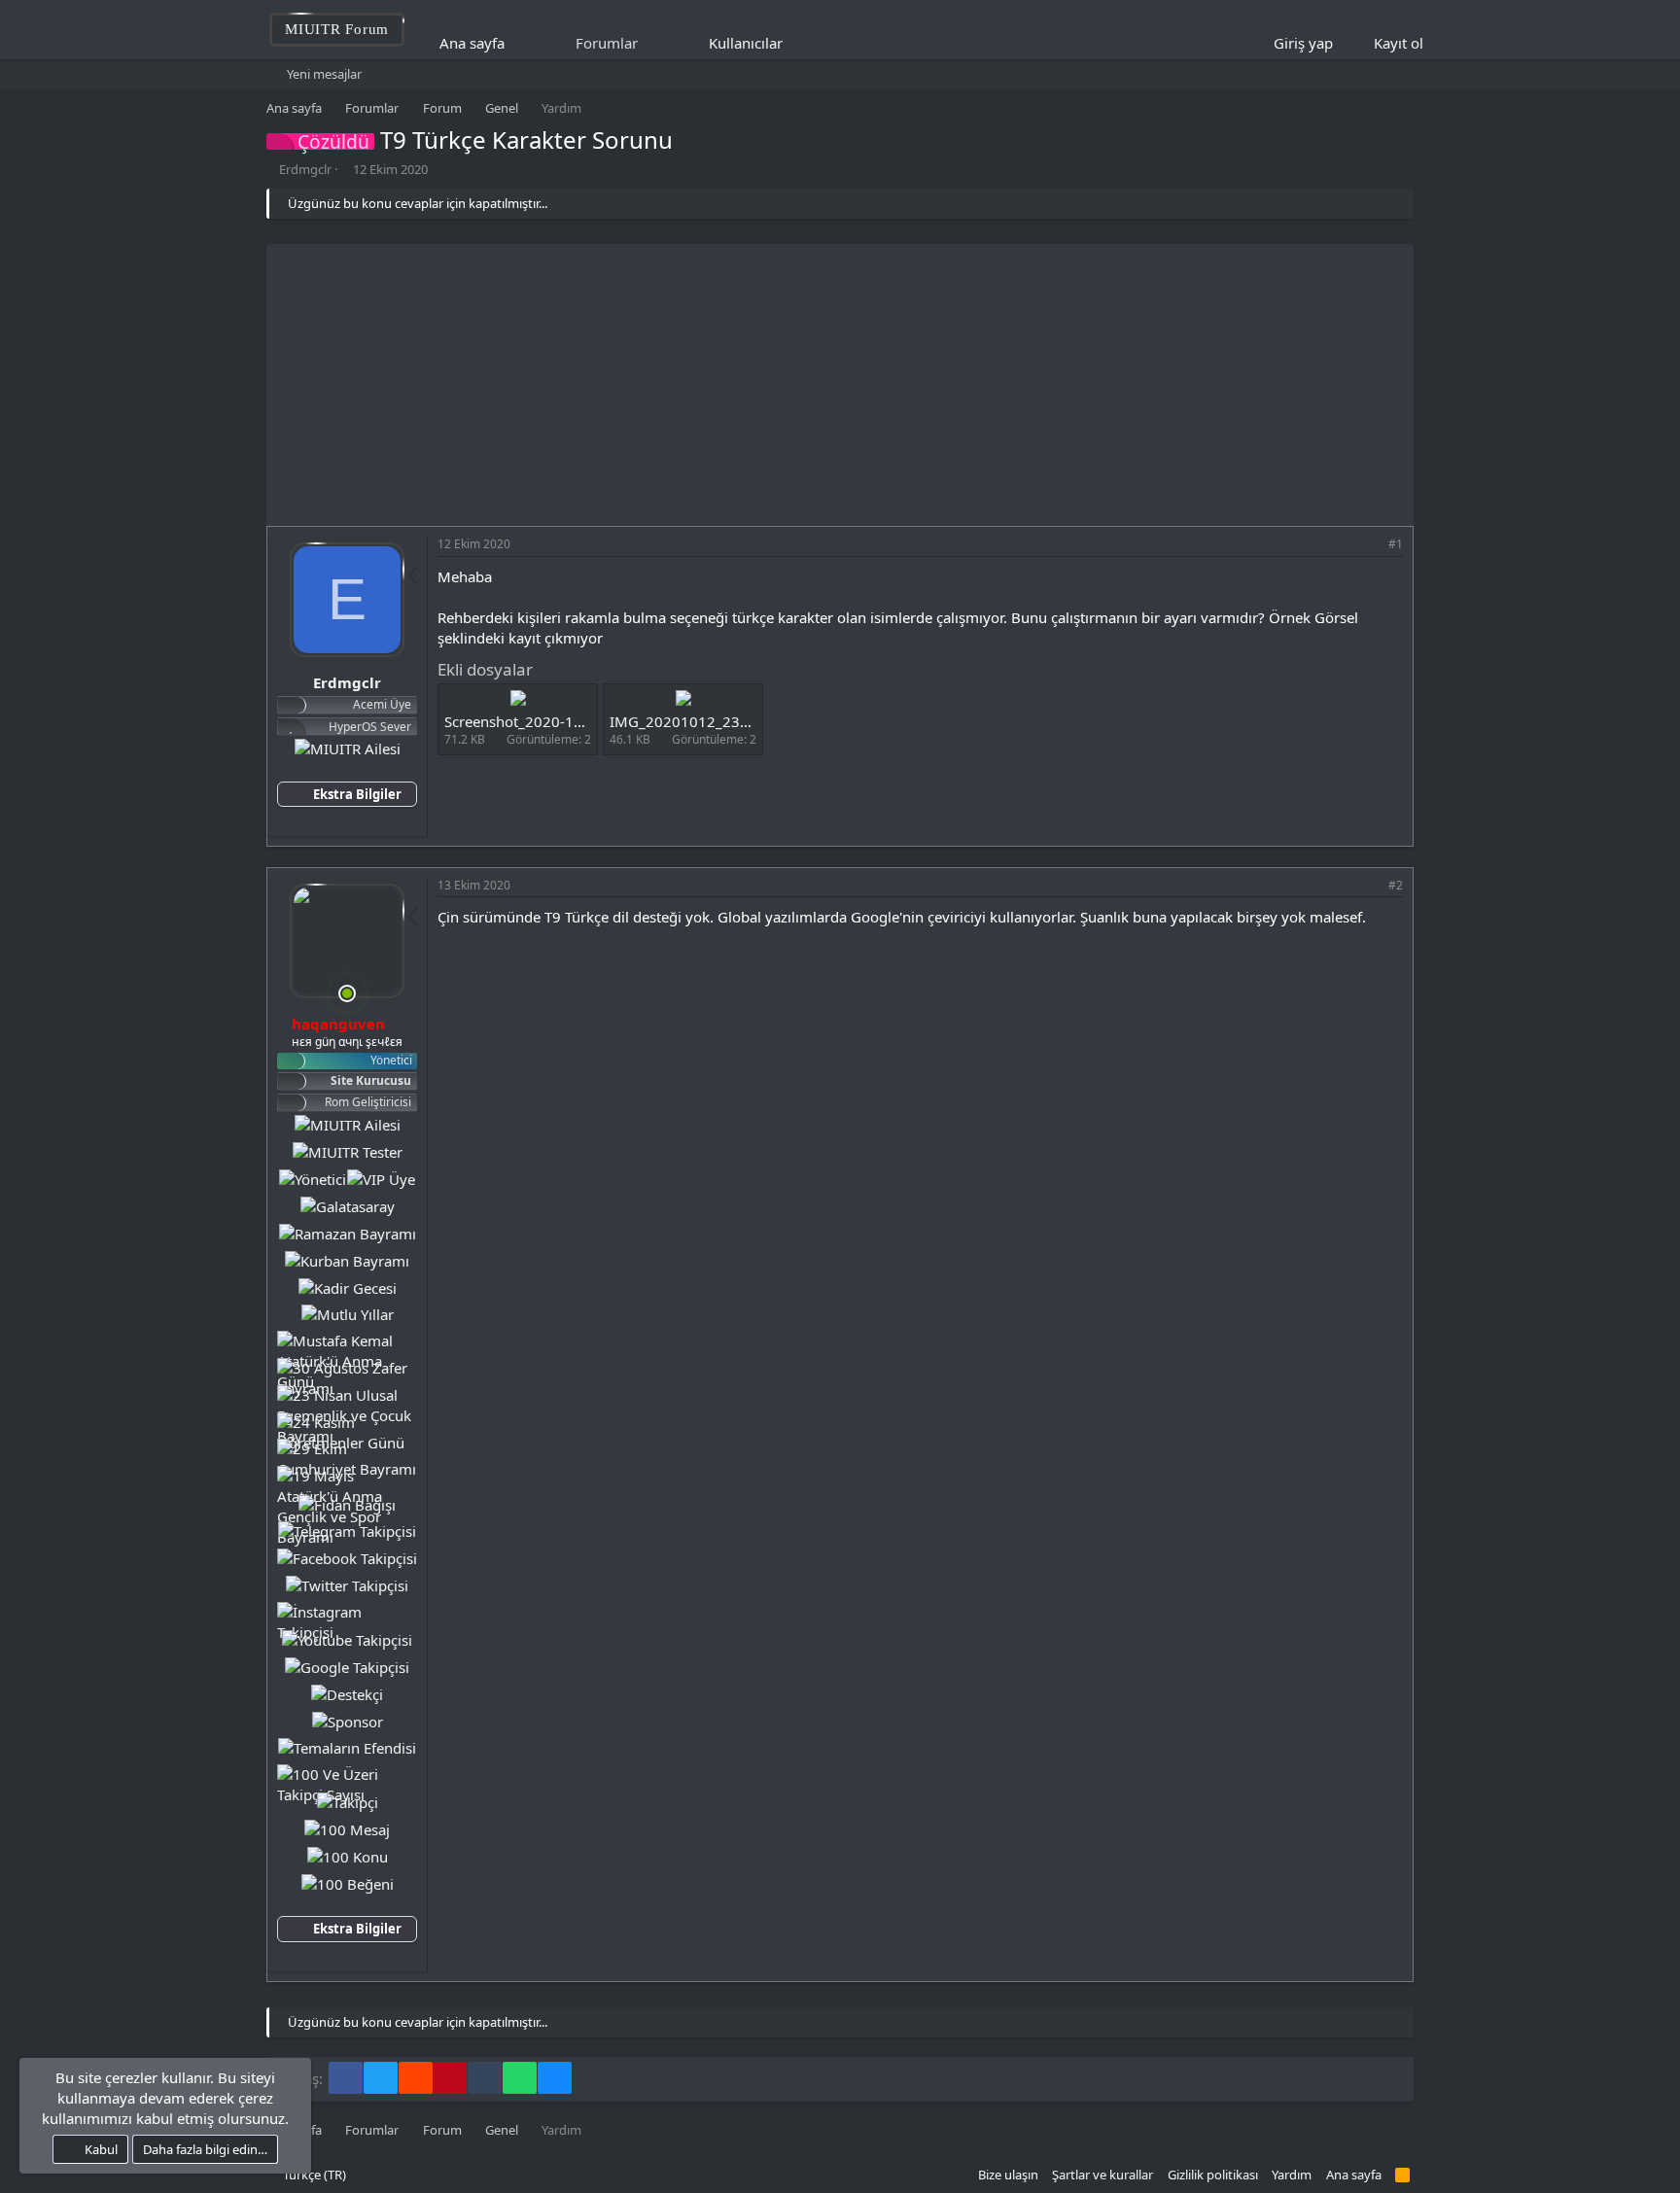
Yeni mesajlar (324, 74)
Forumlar (607, 43)
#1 (1396, 544)
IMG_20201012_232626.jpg (705, 721)
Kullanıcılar (746, 43)
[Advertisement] (840, 380)
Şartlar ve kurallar (1102, 2175)
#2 (1396, 885)
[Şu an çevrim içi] (347, 993)
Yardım (1292, 2175)
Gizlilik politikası (1213, 2175)
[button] (796, 43)
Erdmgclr (305, 169)
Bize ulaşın (1008, 2175)
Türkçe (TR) (313, 2175)
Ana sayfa (472, 43)
